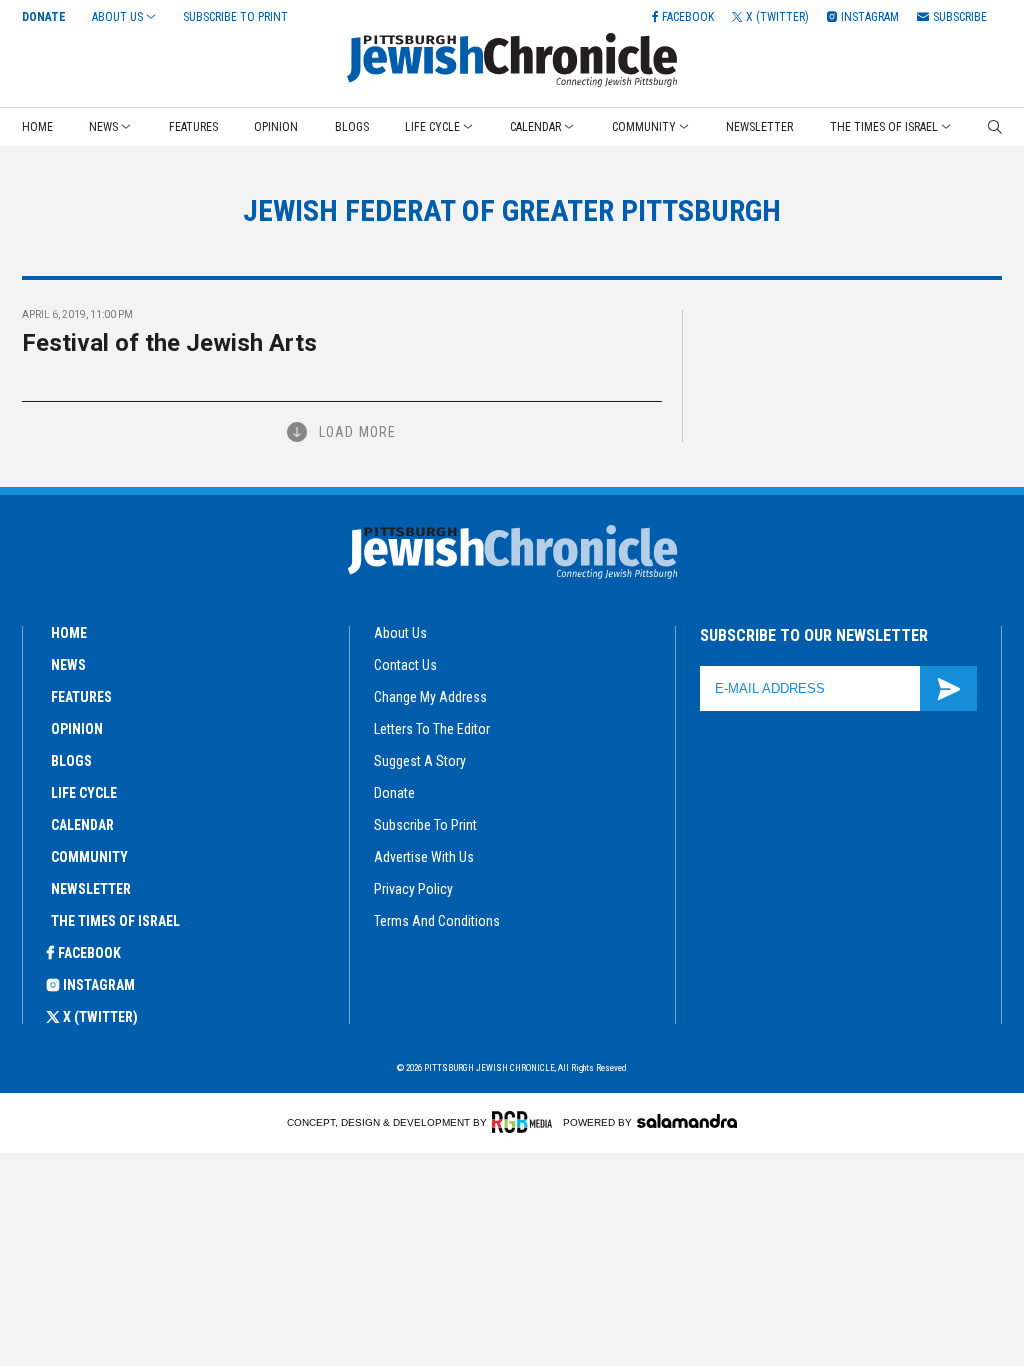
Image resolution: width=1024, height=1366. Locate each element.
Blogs (352, 127)
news (68, 665)
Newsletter (759, 127)
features (81, 697)
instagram (99, 985)
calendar (82, 825)
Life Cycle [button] (432, 127)
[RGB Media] (525, 1122)
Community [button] (644, 127)
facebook (89, 953)
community (89, 857)
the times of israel (115, 921)
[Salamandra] (687, 1121)
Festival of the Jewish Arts (169, 343)
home (69, 633)
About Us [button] (117, 17)
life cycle (84, 793)
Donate (44, 17)
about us (400, 633)
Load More (357, 432)
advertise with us (424, 857)
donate (394, 793)
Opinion (276, 127)
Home (37, 127)
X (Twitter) (100, 1017)
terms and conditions (437, 921)
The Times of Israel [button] (884, 127)
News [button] (103, 127)
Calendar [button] (535, 127)
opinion (77, 729)
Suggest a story (420, 761)
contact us (405, 665)
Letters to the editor (432, 729)
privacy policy (413, 889)
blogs (71, 761)
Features (193, 127)
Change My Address (430, 697)
